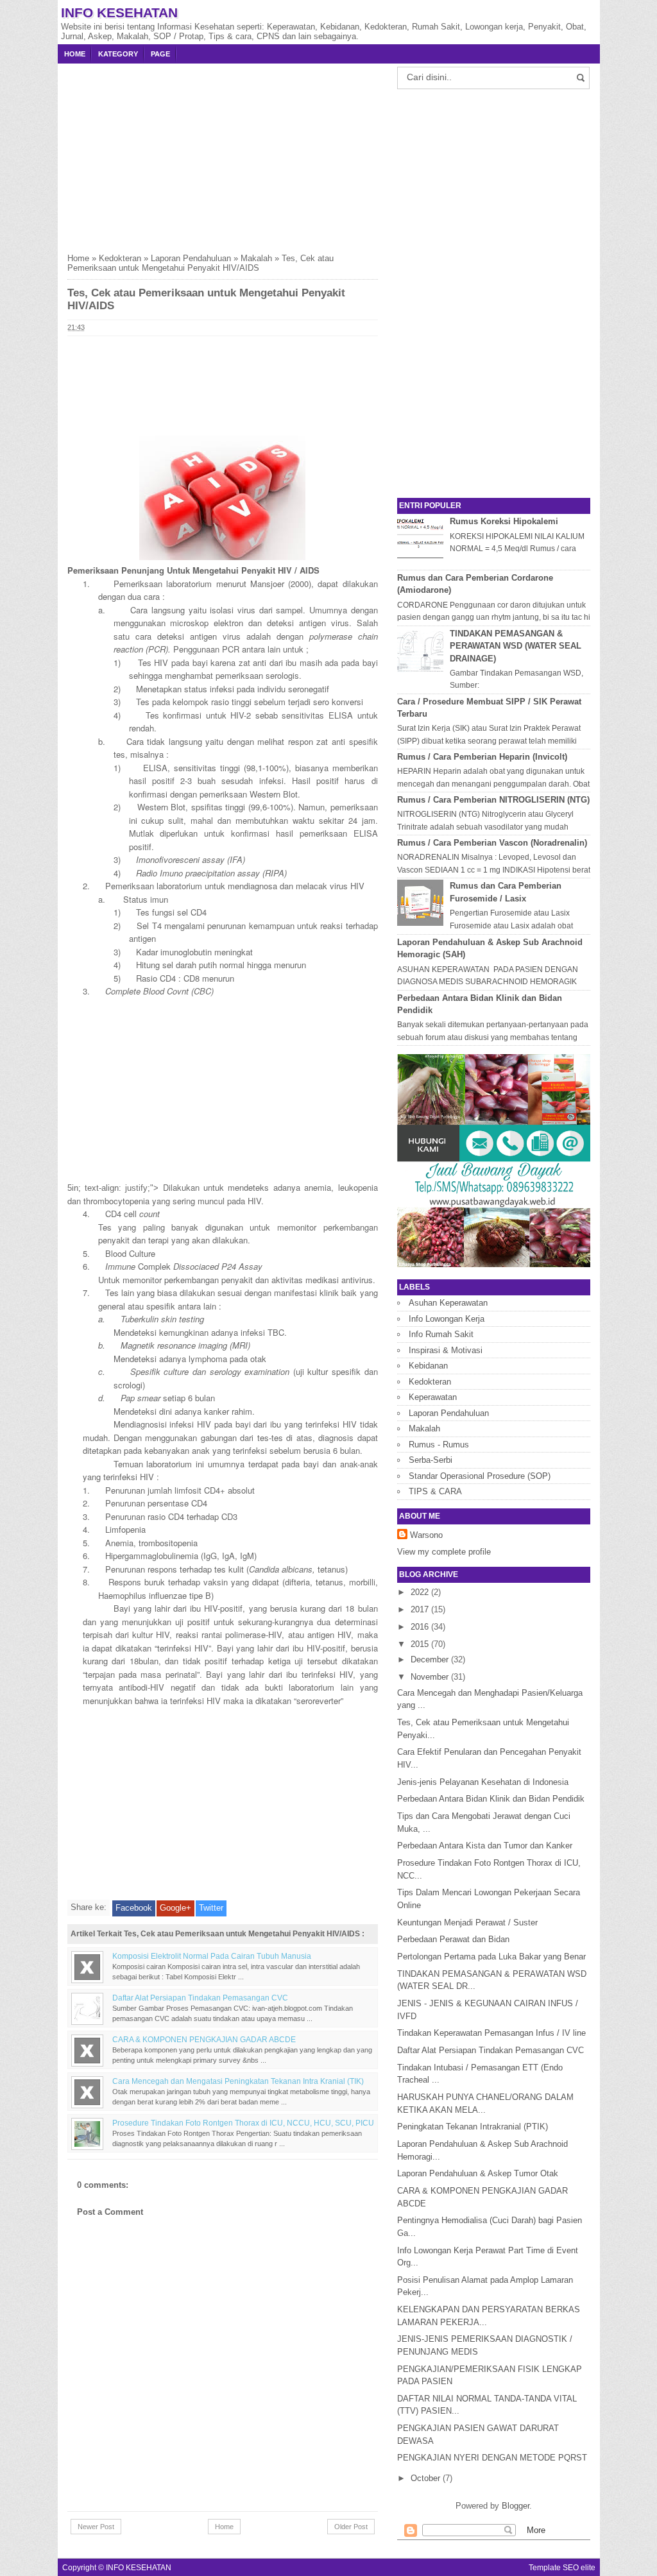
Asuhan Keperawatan (448, 1303)
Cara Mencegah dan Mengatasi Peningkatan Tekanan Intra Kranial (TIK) (238, 2081)
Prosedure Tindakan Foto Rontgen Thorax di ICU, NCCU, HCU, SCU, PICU (243, 2123)
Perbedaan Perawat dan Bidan (453, 1939)
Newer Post (96, 2527)
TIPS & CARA (435, 1491)
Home (75, 54)
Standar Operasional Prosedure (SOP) (480, 1476)
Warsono (426, 1535)
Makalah (256, 258)
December (431, 1659)
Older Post (351, 2527)
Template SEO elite (562, 2567)
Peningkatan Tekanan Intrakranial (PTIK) (473, 2127)
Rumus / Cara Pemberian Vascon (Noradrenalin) (492, 843)
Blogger (516, 2506)
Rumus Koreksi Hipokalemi (504, 521)
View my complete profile (444, 1552)
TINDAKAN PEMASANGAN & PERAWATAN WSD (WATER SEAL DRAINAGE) (516, 646)
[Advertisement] (223, 153)
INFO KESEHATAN (119, 13)
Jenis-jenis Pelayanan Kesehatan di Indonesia (483, 1782)
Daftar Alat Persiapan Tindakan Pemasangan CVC (200, 1998)
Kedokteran (120, 258)
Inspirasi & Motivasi (446, 1350)
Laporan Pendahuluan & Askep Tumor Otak (478, 2173)
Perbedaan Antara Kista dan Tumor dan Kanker (485, 1846)
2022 (421, 1592)
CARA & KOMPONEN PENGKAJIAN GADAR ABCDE (204, 2039)
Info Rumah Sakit (441, 1334)
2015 (421, 1644)
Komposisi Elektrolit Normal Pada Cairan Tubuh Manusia (212, 1956)
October (427, 2478)
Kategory (118, 54)
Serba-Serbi (431, 1460)
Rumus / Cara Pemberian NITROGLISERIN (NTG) (493, 800)
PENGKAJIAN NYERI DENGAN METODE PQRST (492, 2458)
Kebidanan (428, 1366)
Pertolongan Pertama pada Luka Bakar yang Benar (491, 1957)
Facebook (134, 1908)
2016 (421, 1627)
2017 (421, 1609)
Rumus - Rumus (439, 1445)
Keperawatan (433, 1397)
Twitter (211, 1908)
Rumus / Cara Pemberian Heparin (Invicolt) (482, 757)
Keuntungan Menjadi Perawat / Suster (467, 1923)
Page (160, 54)
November (431, 1677)
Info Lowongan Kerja (447, 1319)
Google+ (175, 1908)
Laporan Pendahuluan (191, 258)
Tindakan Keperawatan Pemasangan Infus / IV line (491, 2033)
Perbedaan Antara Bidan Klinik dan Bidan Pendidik (491, 1799)
